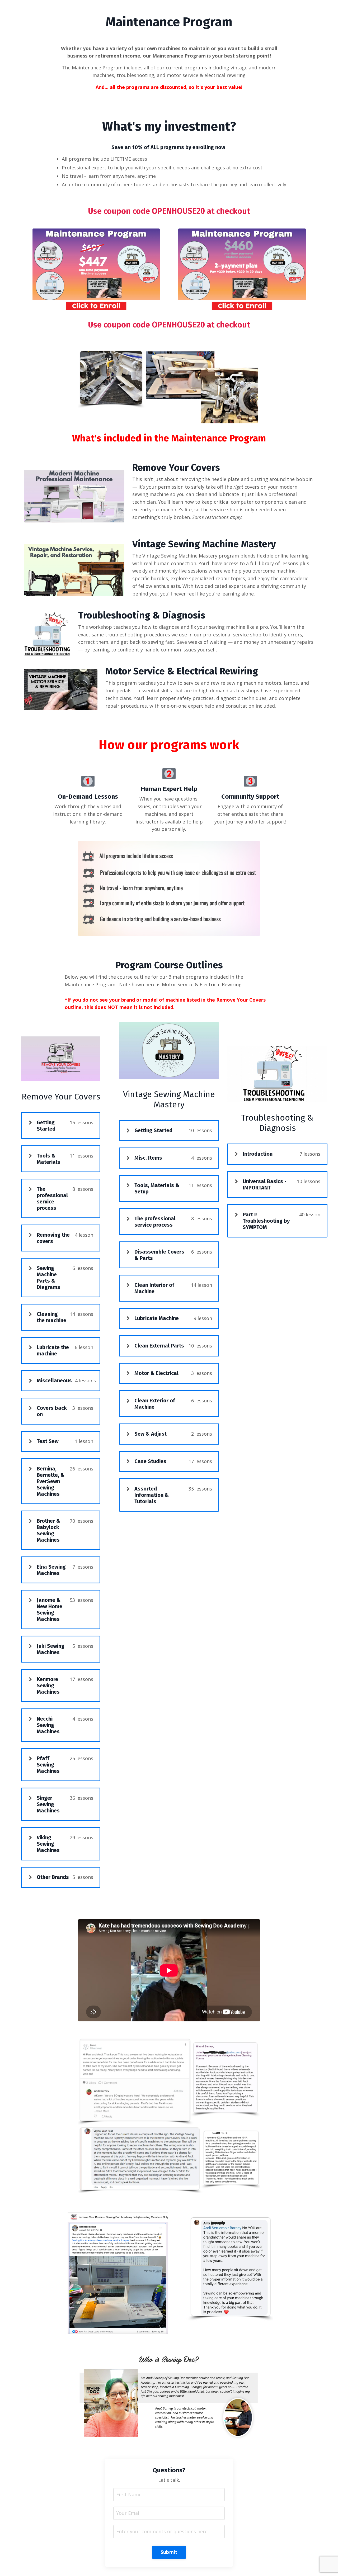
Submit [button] (169, 2552)
